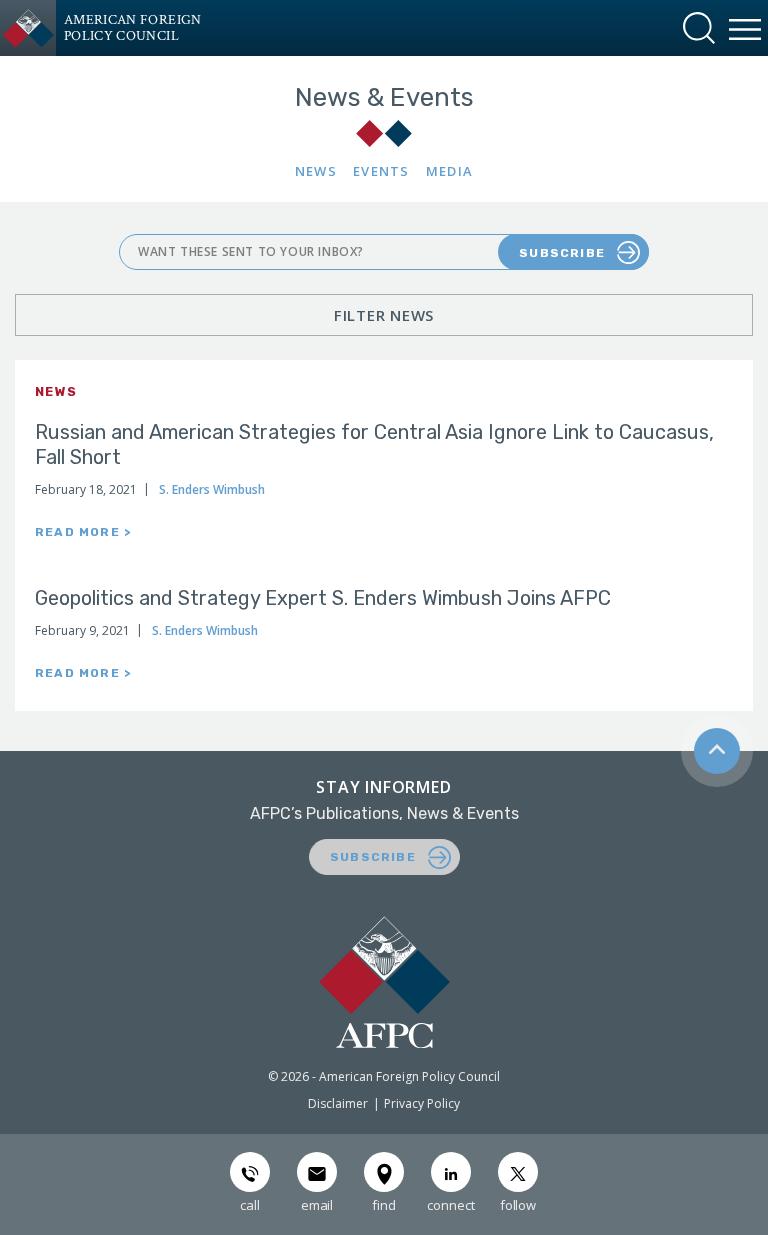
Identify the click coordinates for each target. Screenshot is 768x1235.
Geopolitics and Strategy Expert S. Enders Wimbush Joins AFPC (323, 598)
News (316, 171)
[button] (699, 28)
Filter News (384, 315)
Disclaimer (338, 1103)
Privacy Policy (422, 1103)
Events (381, 171)
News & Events (384, 97)
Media (450, 171)
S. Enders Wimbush (212, 489)
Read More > (83, 532)
